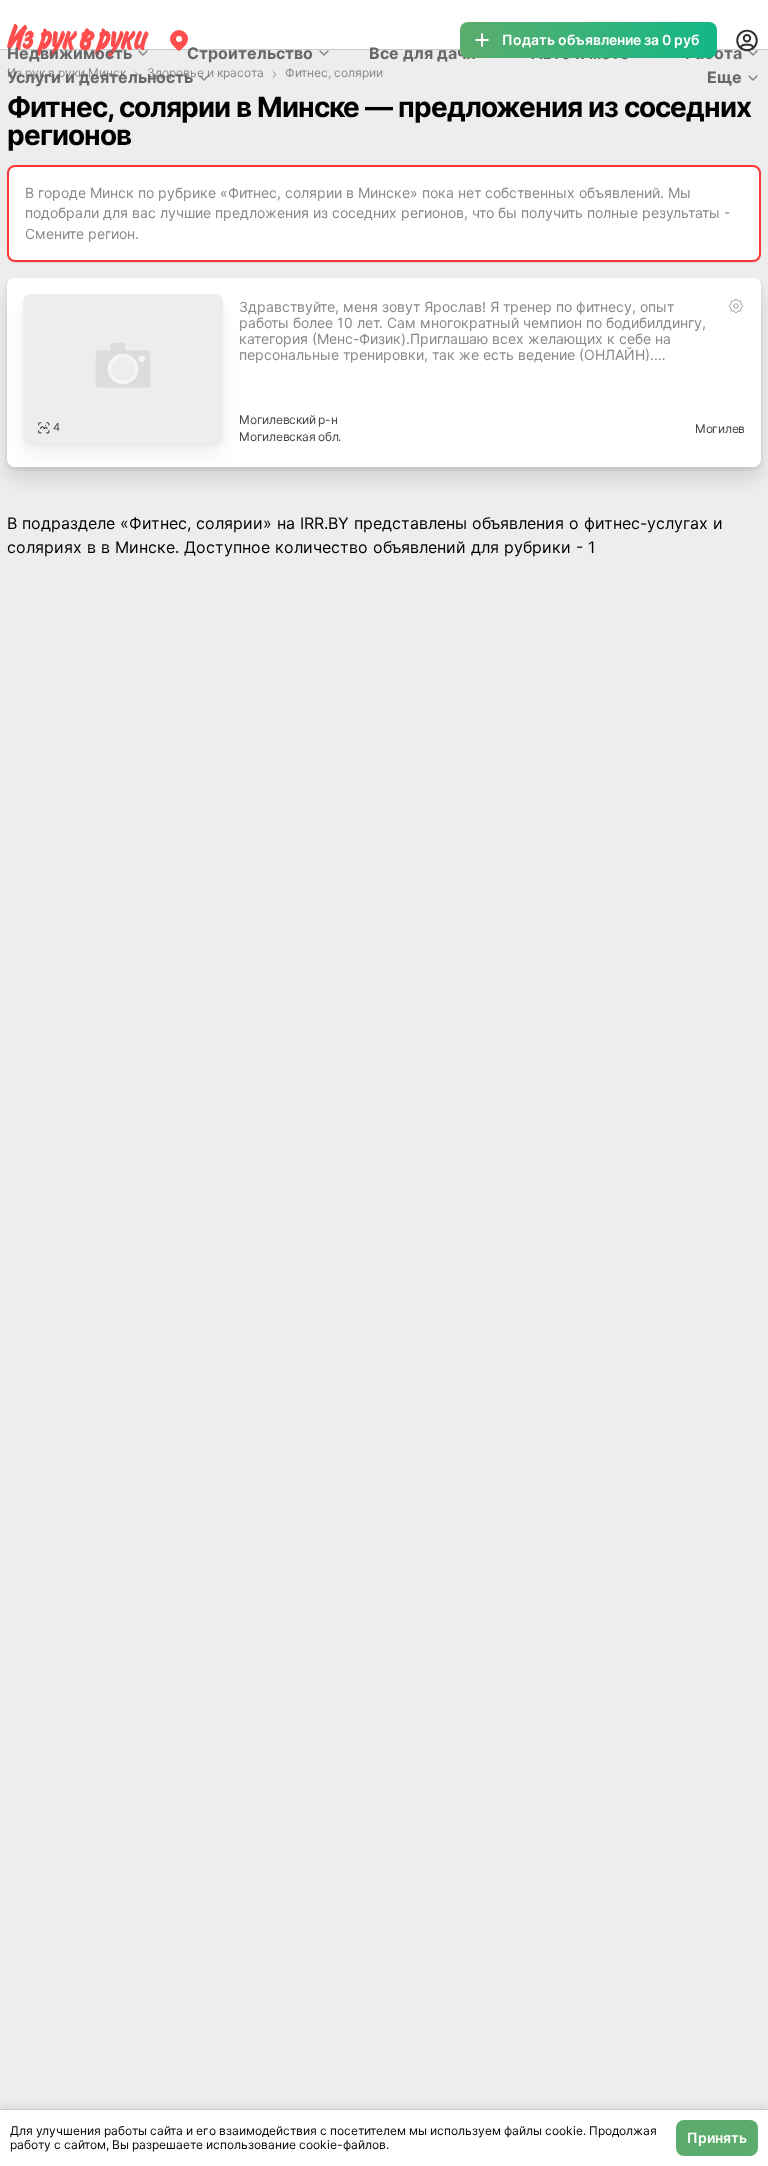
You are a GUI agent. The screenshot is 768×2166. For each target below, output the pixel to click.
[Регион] (179, 40)
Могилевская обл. (290, 436)
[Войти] (747, 40)
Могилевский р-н (288, 419)
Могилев (720, 428)
